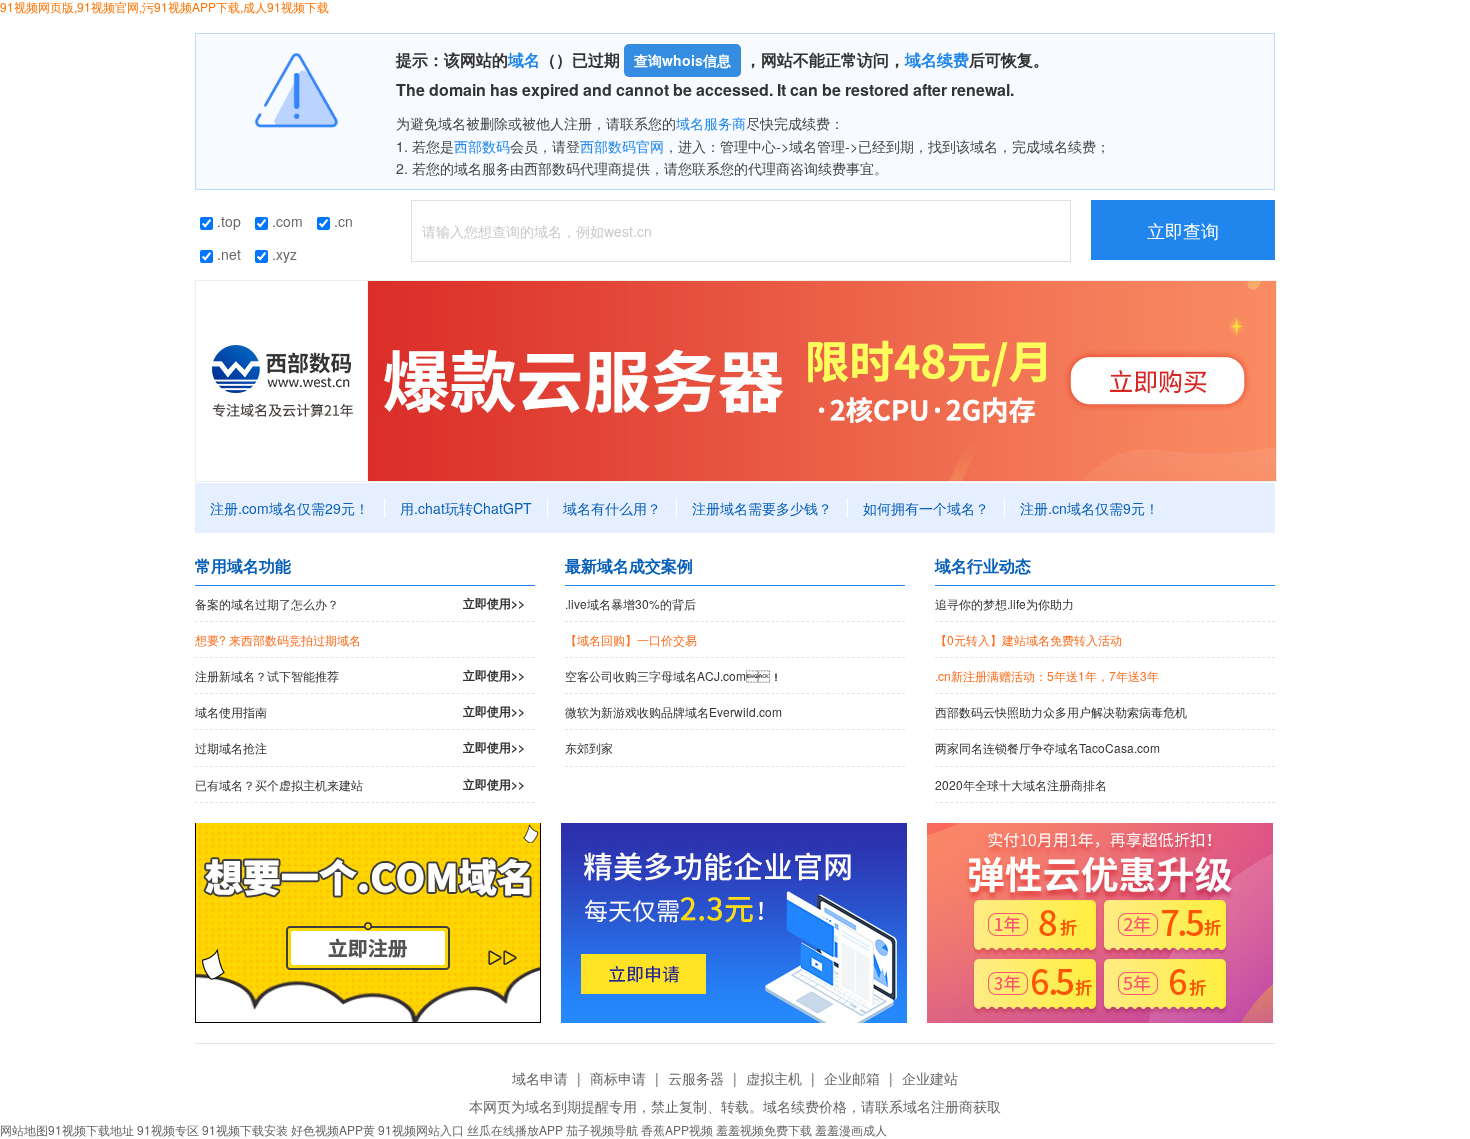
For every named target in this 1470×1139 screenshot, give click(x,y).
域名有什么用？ (612, 508)
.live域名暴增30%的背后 (630, 603)
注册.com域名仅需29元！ (289, 508)
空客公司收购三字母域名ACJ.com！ (673, 675)
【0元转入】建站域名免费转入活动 (1028, 639)
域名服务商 (711, 123)
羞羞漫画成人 (851, 1129)
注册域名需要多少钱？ (762, 508)
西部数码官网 (622, 146)
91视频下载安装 (245, 1129)
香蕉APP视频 (677, 1129)
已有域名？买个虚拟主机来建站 (360, 784)
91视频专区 (168, 1129)
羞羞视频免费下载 (764, 1129)
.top (227, 221)
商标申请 (618, 1078)
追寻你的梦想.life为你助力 (1004, 603)
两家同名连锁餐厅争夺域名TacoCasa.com (1047, 747)
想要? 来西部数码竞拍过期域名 (278, 639)
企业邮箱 (852, 1078)
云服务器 (696, 1078)
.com (285, 221)
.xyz (282, 254)
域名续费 (937, 59)
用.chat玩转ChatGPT (466, 508)
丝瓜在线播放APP (515, 1129)
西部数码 (482, 146)
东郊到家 (589, 747)
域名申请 (540, 1078)
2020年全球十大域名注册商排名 (1021, 784)
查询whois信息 (682, 60)
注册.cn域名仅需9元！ (1089, 508)
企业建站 (930, 1078)
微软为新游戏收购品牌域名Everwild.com (673, 711)
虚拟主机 (774, 1078)
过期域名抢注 (360, 747)
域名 (524, 59)
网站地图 (24, 1129)
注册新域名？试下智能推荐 (360, 675)
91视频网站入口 (421, 1129)
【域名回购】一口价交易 (631, 639)
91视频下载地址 (91, 1129)
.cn (341, 221)
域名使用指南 (360, 711)
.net (227, 254)
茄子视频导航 (602, 1129)
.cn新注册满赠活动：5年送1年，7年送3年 (1047, 675)
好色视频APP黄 (333, 1129)
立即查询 (1183, 230)
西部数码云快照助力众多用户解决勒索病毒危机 (1061, 711)
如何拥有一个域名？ (926, 508)
